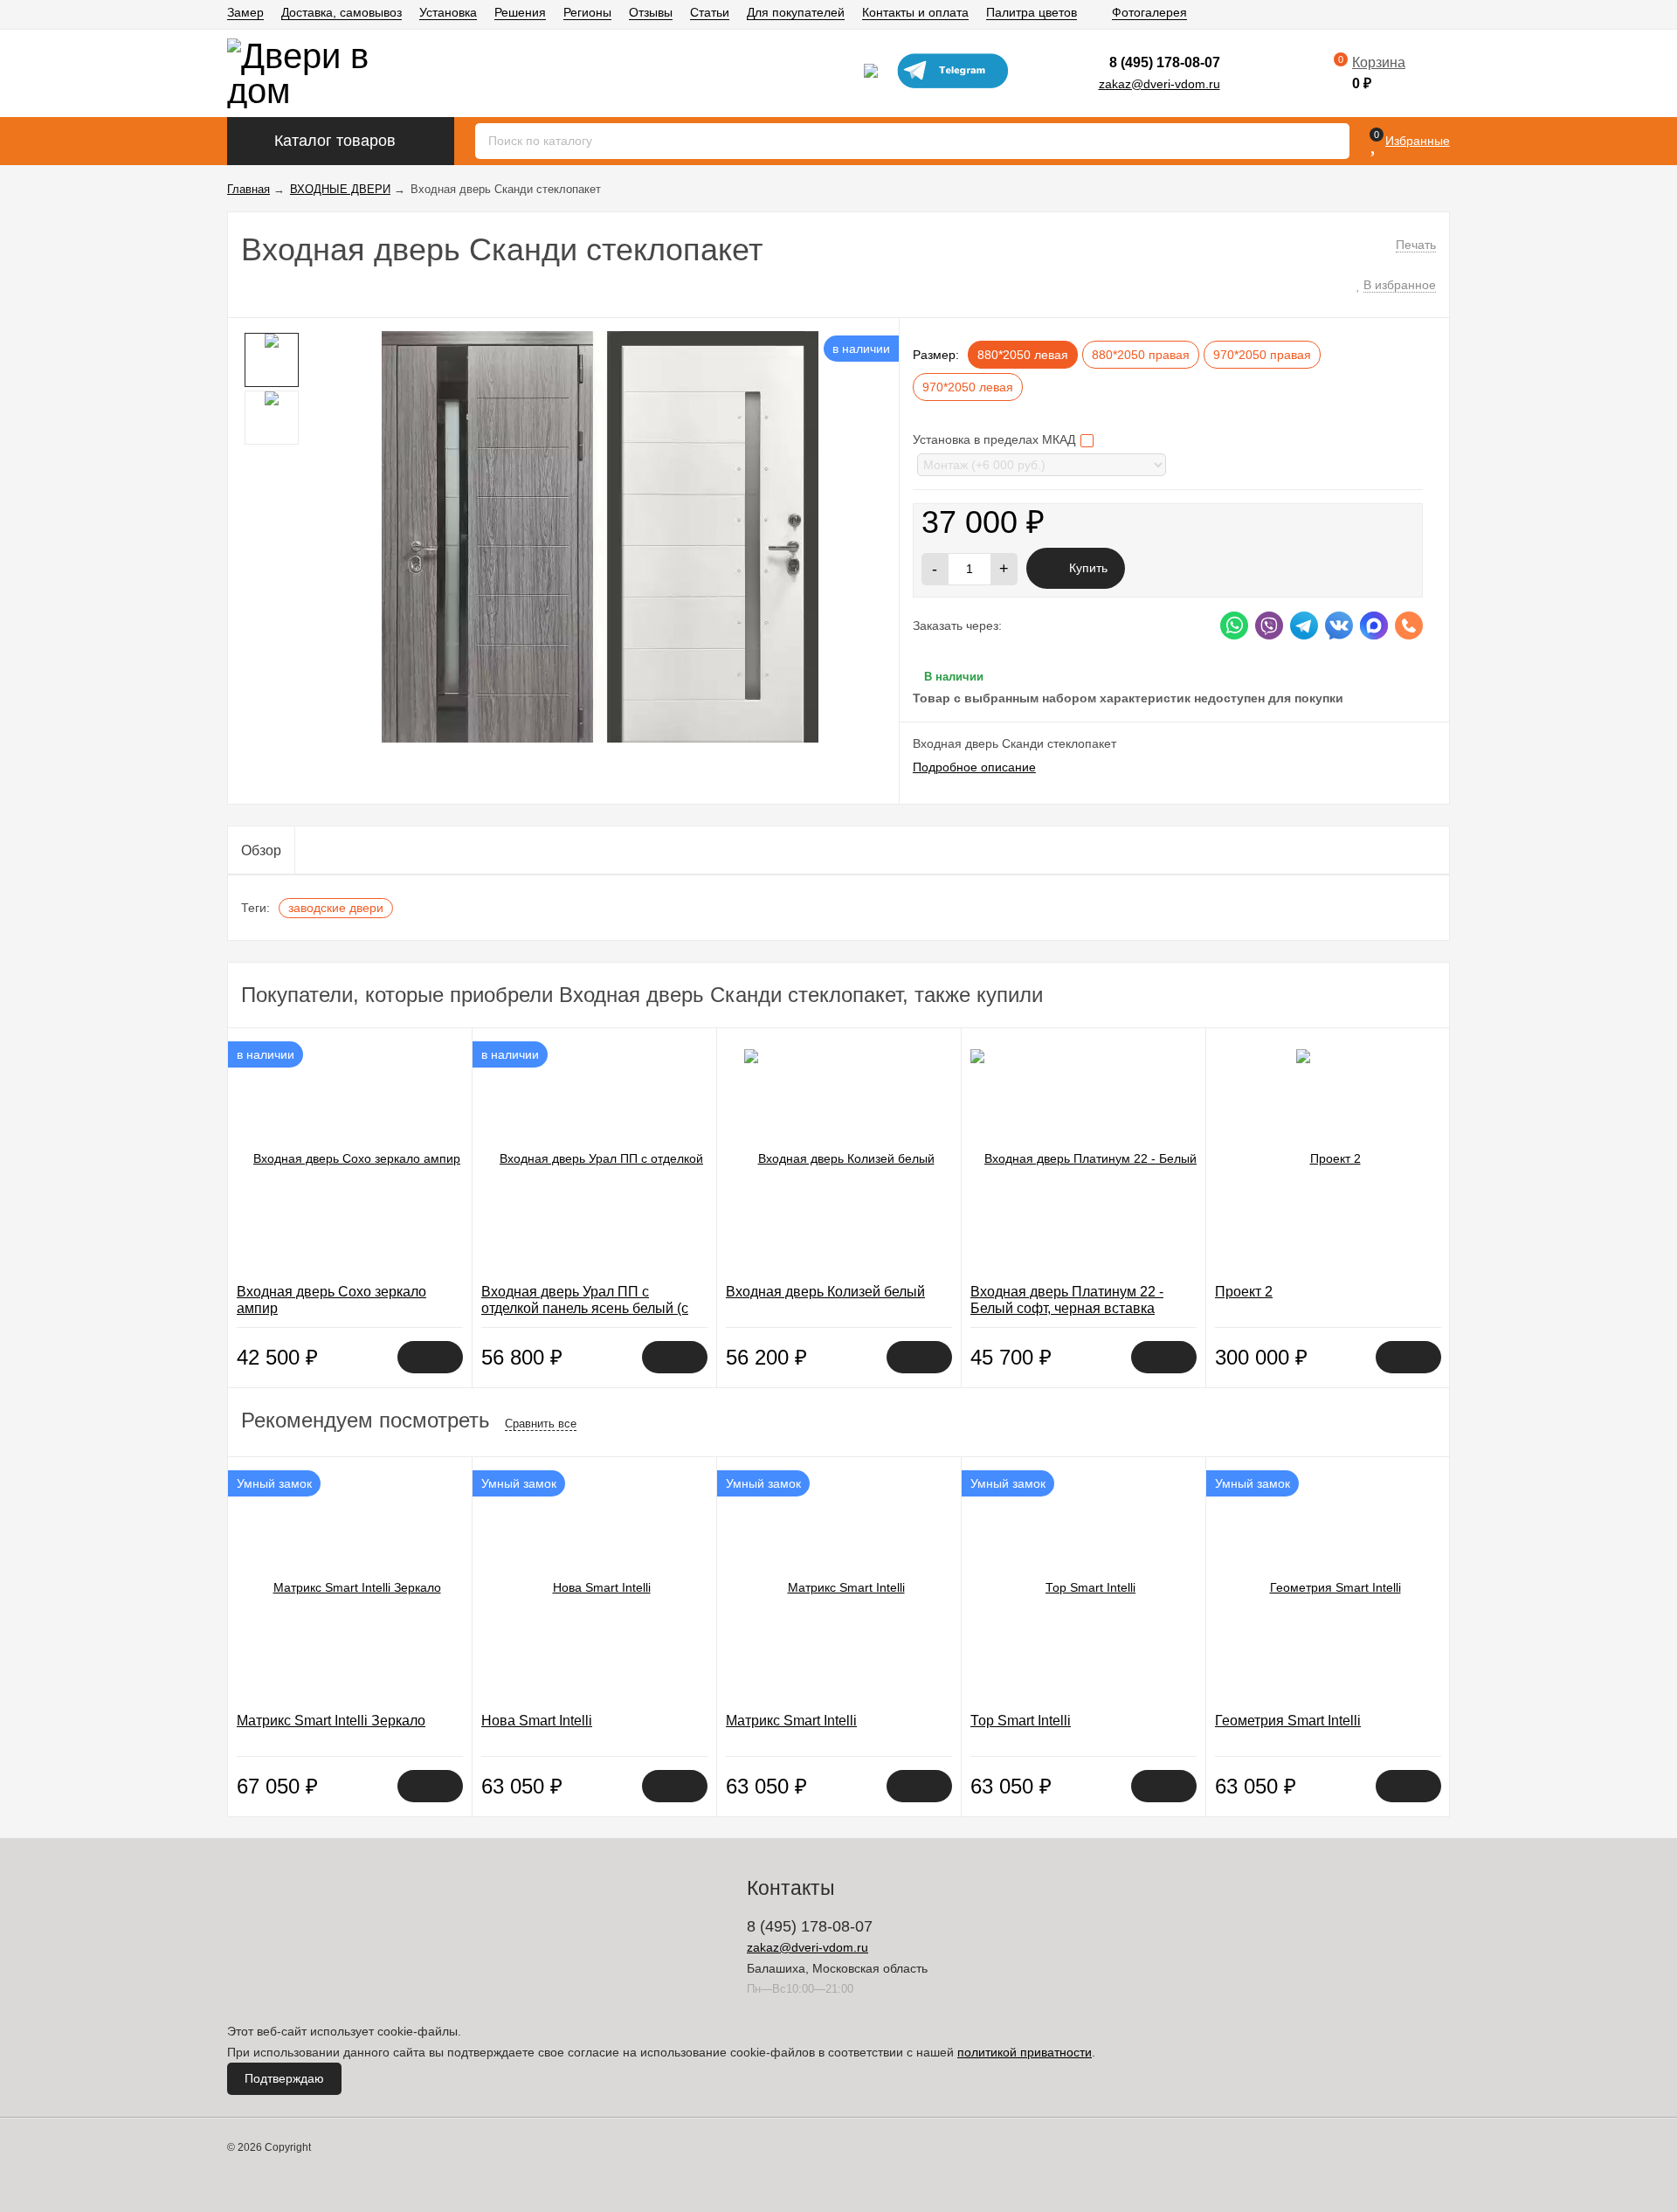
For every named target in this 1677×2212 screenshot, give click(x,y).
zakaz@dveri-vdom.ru (1159, 84)
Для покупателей (796, 12)
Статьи (710, 12)
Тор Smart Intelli (1021, 1721)
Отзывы (651, 12)
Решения (520, 12)
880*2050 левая (1023, 355)
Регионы (587, 12)
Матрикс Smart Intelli (791, 1721)
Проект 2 (1244, 1292)
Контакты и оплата (915, 12)
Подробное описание (974, 767)
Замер (245, 12)
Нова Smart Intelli (537, 1721)
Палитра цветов (1032, 12)
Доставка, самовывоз (342, 12)
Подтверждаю (284, 2078)
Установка (448, 12)
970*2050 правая (1262, 355)
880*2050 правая (1141, 355)
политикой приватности (1025, 2052)
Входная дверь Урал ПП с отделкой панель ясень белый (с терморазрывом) (585, 1308)
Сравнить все (541, 1424)
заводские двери (336, 908)
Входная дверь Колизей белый (825, 1292)
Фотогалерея (1149, 12)
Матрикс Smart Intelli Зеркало (331, 1721)
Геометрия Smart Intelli (1288, 1721)
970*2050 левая (968, 387)
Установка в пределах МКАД (996, 439)
